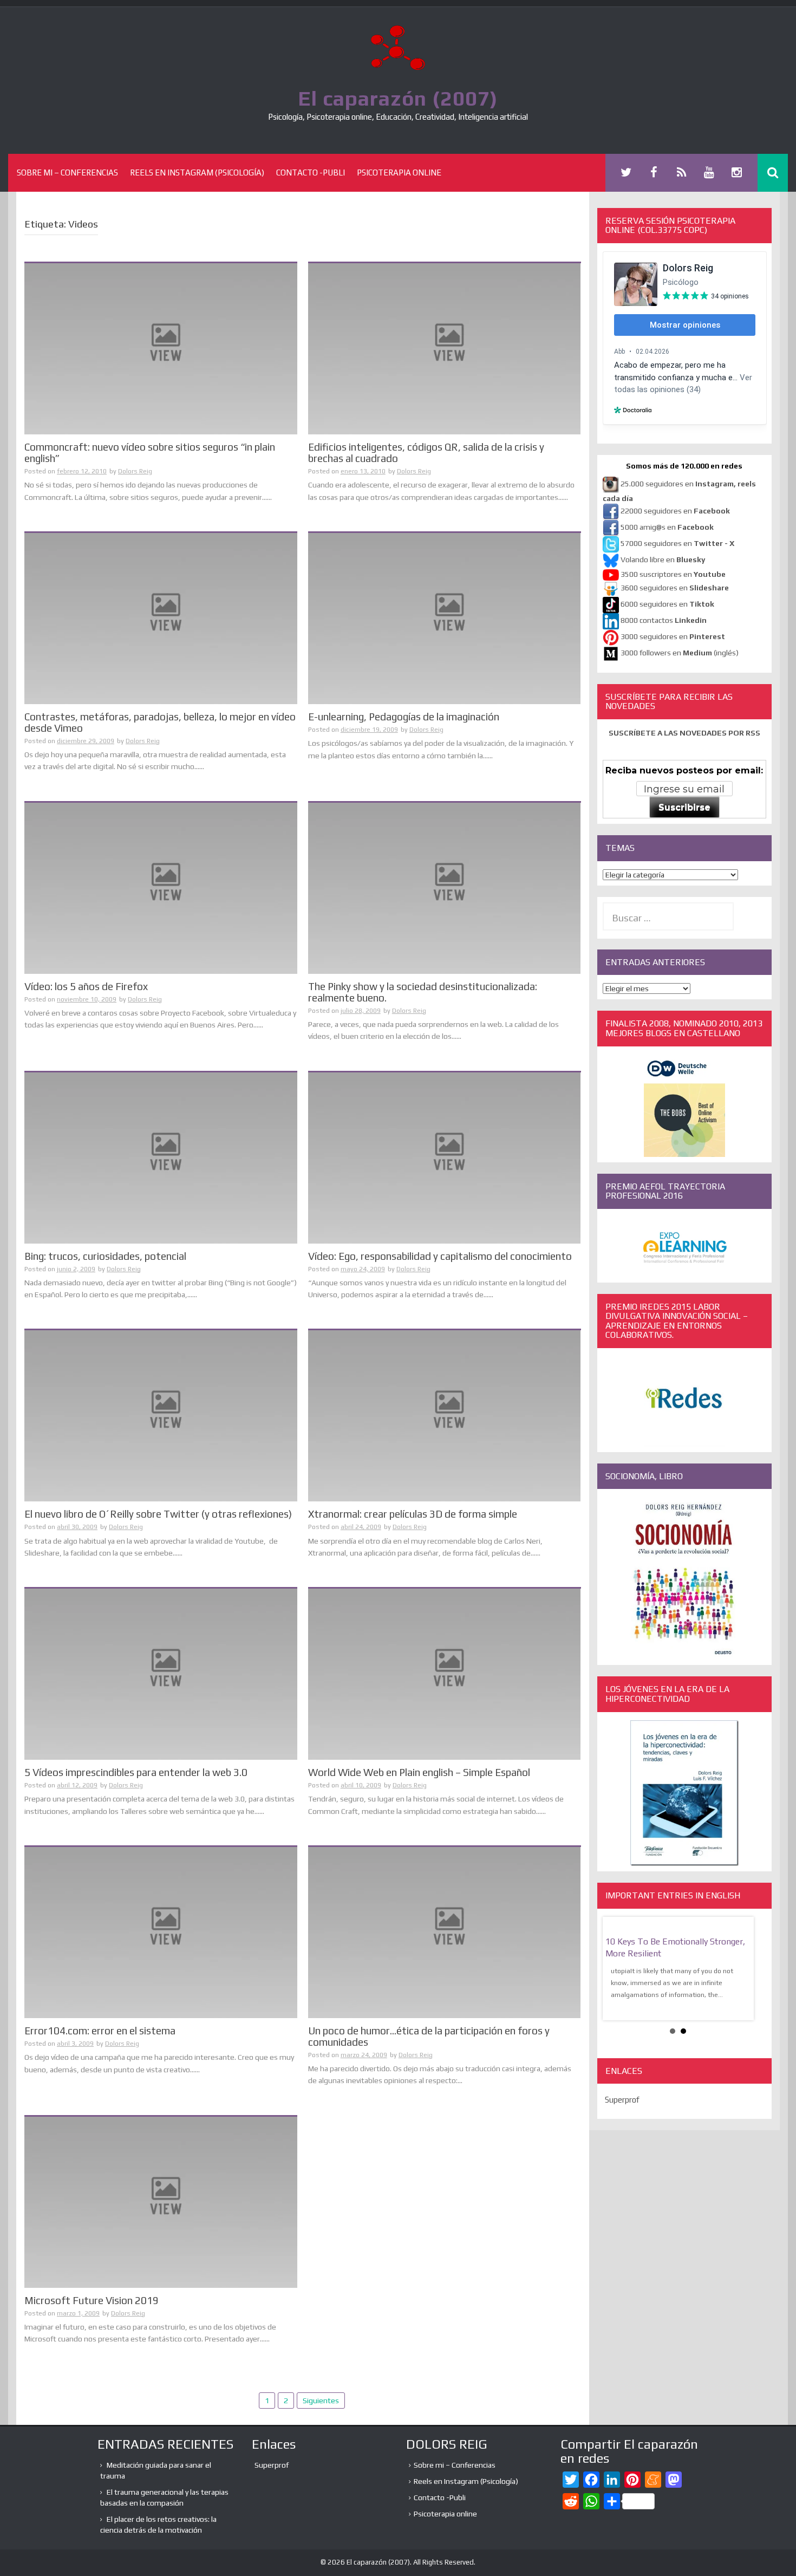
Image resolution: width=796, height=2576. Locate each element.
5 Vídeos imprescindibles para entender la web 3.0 (136, 1772)
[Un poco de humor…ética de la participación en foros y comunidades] (445, 1932)
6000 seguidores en (667, 604)
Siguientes (321, 2401)
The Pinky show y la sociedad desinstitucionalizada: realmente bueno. (423, 992)
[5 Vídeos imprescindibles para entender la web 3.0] (161, 1674)
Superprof (622, 2100)
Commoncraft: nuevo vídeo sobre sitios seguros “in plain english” (150, 453)
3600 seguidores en (675, 588)
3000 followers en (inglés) (680, 653)
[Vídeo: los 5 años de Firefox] (161, 887)
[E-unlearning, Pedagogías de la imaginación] (445, 618)
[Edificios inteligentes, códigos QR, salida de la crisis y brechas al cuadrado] (445, 348)
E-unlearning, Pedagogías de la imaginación (404, 717)
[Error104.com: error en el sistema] (161, 1932)
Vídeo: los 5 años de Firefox (86, 986)
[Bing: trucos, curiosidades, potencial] (161, 1157)
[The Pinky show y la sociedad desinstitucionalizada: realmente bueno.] (445, 887)
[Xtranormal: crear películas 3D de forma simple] (445, 1415)
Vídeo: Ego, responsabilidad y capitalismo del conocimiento (440, 1256)
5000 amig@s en (667, 527)
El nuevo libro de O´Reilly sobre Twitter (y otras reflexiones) (158, 1514)
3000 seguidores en (672, 636)
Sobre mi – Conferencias (67, 173)
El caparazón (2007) (398, 98)
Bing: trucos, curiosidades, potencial (105, 1256)
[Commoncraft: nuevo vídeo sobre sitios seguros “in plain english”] (161, 348)
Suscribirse (684, 807)
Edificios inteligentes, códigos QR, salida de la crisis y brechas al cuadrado (426, 453)
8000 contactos (664, 620)
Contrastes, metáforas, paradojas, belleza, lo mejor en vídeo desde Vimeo (160, 722)
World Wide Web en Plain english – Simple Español (419, 1772)
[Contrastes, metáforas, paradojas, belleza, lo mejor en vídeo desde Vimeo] (161, 618)
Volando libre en (663, 560)
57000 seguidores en (677, 543)
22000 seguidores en (675, 511)
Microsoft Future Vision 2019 (92, 2300)
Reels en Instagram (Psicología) (197, 173)
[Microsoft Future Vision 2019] (161, 2201)
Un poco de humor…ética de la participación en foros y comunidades (429, 2036)
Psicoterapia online (399, 173)
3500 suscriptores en (673, 574)
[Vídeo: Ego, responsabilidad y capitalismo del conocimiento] (445, 1157)
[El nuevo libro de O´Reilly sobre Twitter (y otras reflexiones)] (161, 1415)
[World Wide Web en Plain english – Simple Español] (445, 1674)
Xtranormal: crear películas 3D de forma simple (413, 1514)
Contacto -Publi (311, 173)
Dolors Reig (135, 471)
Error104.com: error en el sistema (100, 2031)
